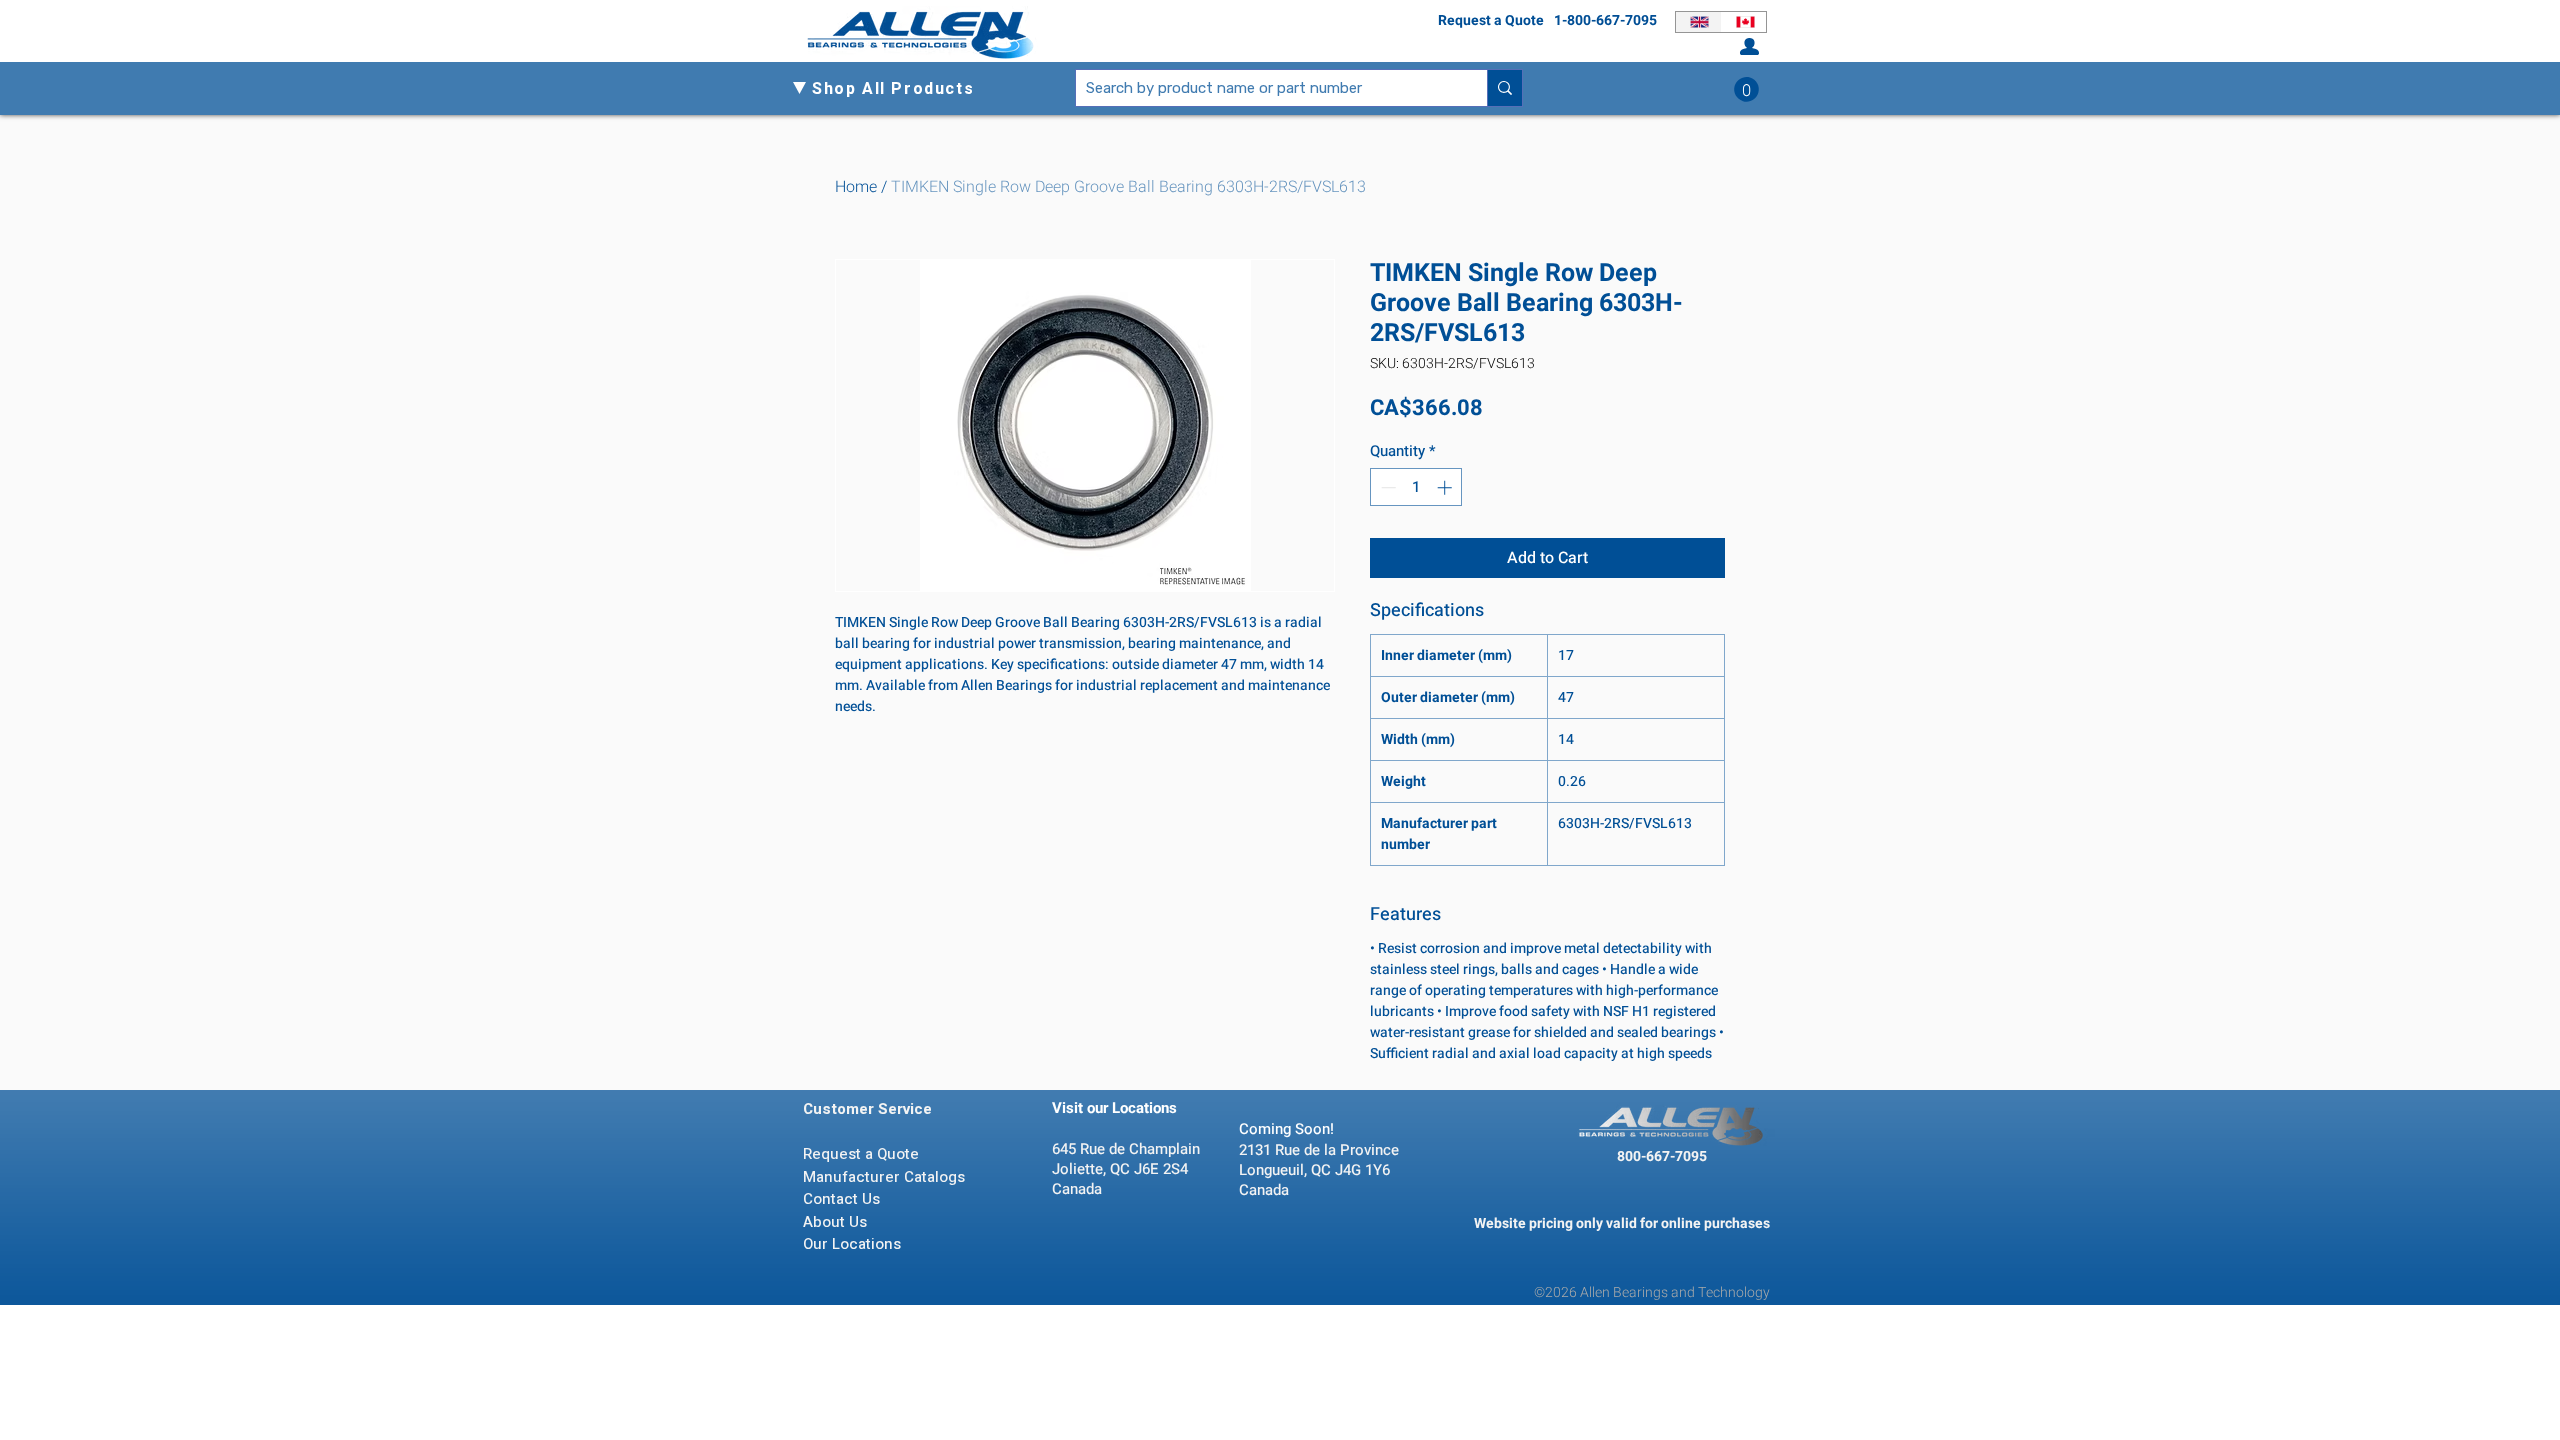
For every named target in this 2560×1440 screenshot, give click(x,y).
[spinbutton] (1416, 487)
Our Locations (854, 1244)
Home (856, 187)
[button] (901, 89)
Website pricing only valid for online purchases (1622, 1223)
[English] (1698, 22)
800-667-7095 (1662, 1156)
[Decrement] (1386, 487)
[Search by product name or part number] (1504, 88)
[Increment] (1446, 487)
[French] (1744, 22)
